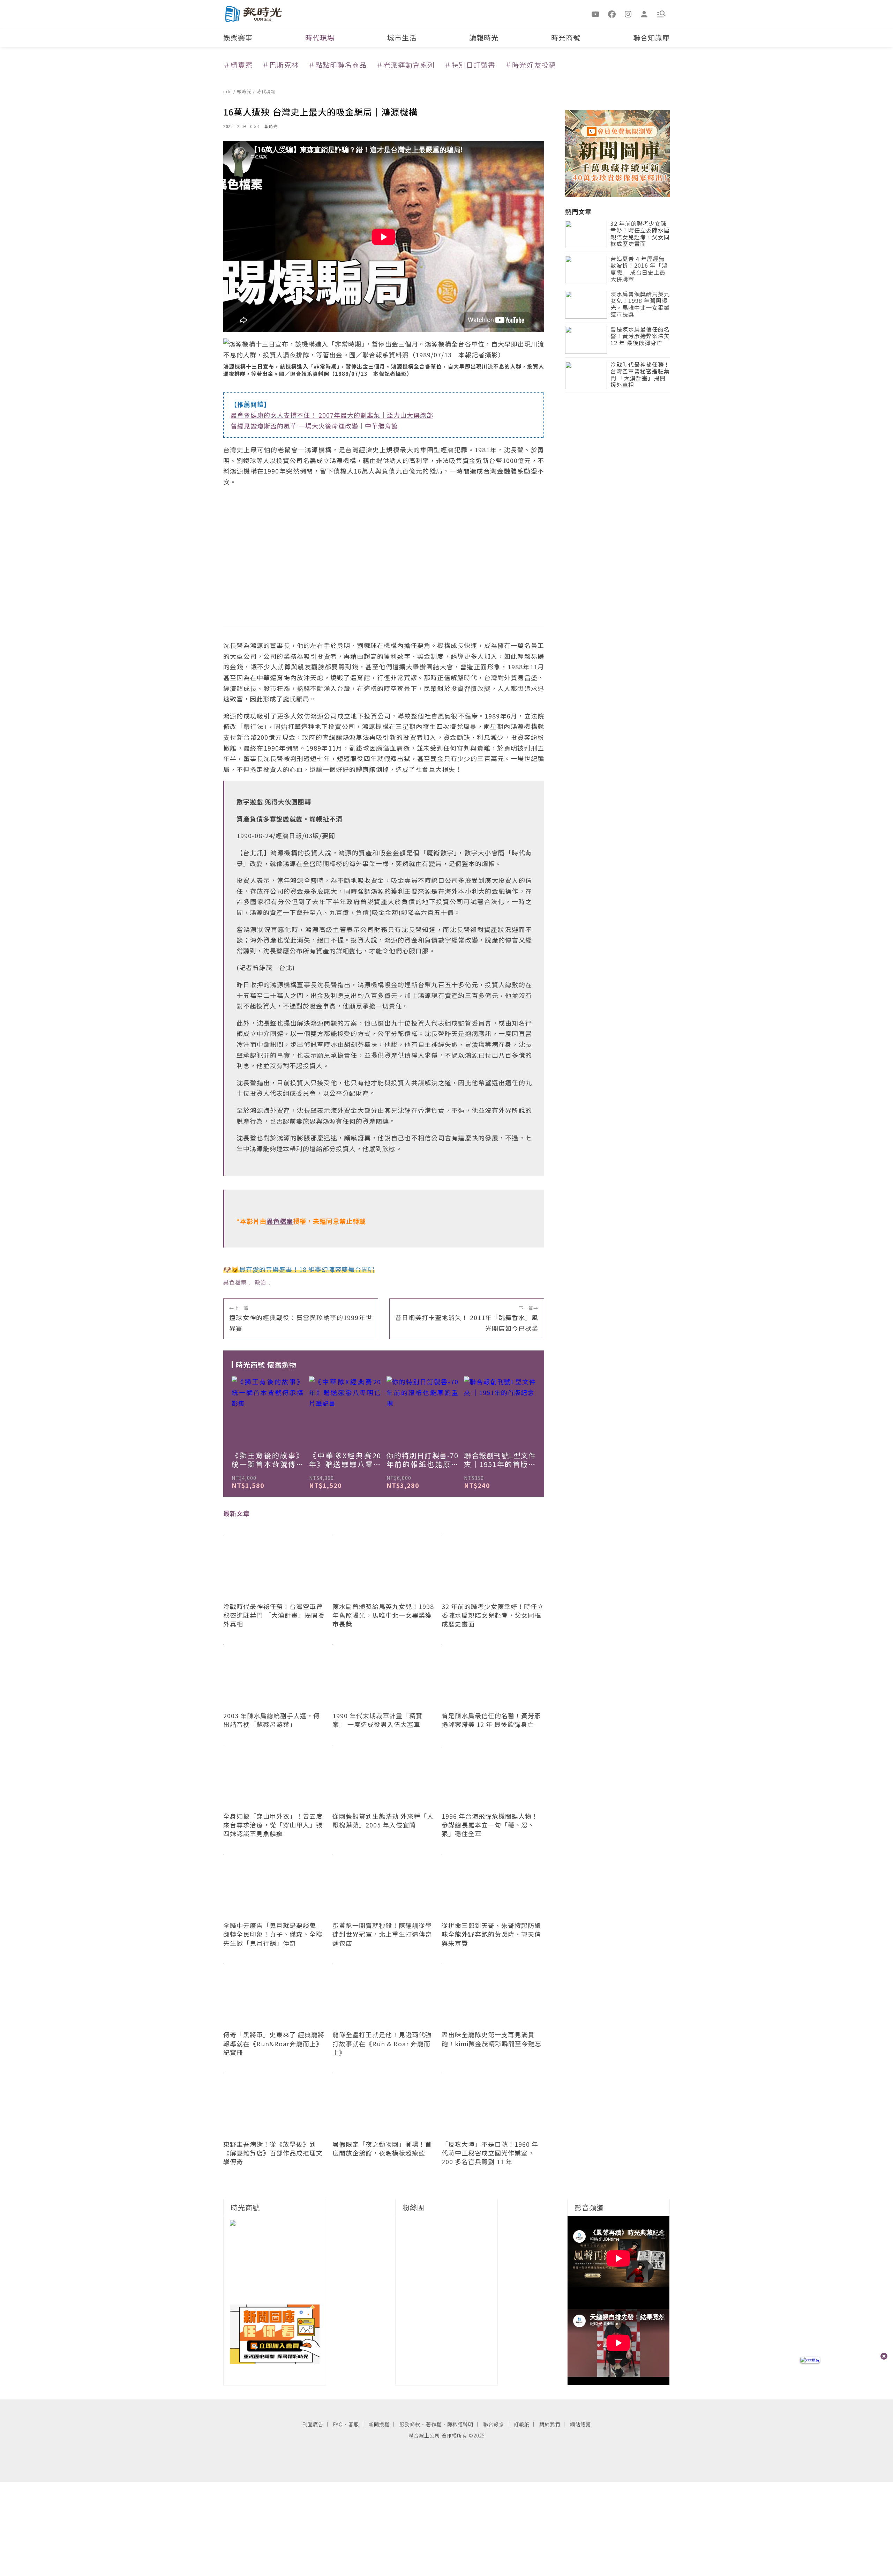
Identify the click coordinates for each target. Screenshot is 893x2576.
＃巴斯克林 (280, 65)
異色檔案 (235, 1282)
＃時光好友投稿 (530, 65)
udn (228, 91)
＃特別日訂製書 (470, 65)
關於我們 (550, 2424)
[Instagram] (628, 14)
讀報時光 (484, 38)
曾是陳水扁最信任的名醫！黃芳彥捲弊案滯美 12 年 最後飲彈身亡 (640, 337)
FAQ (338, 2424)
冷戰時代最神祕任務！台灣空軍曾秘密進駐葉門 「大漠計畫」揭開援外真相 (640, 375)
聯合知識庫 (651, 38)
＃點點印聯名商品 (337, 65)
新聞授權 (379, 2424)
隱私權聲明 (460, 2424)
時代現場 (320, 38)
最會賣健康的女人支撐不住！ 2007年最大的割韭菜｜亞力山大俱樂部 (332, 415)
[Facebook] (612, 14)
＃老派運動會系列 (405, 65)
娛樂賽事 (238, 38)
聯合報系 (494, 2424)
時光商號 (566, 38)
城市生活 (402, 38)
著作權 (434, 2424)
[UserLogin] (644, 14)
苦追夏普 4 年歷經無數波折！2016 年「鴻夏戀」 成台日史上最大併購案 (639, 270)
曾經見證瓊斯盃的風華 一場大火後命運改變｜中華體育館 (314, 426)
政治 (261, 1282)
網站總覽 (580, 2424)
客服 (354, 2424)
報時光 (245, 91)
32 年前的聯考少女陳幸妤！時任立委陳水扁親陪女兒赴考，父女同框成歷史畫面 (640, 234)
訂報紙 (522, 2424)
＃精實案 (238, 65)
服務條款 (410, 2424)
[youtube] (596, 14)
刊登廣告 (313, 2424)
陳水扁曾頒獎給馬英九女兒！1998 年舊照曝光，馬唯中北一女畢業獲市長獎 (640, 305)
